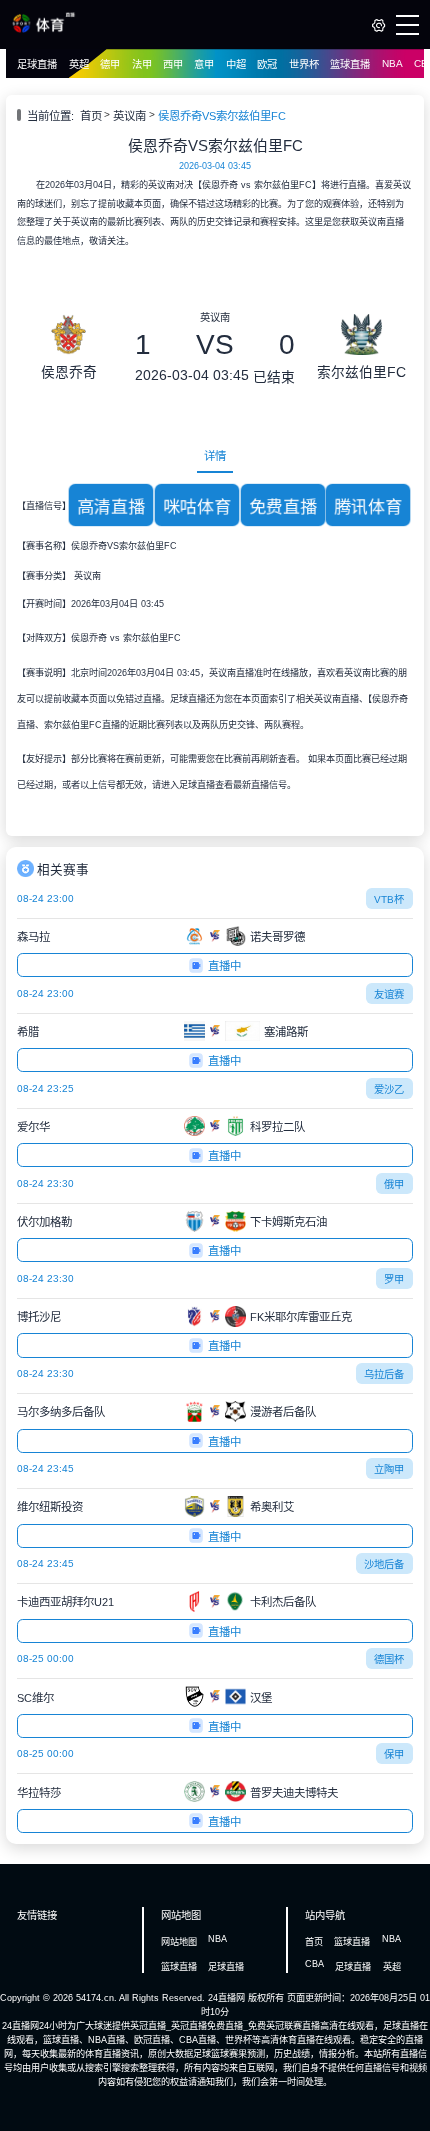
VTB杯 (389, 899)
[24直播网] (43, 30)
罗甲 (394, 1279)
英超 (79, 64)
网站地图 (179, 1942)
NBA (392, 63)
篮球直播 (350, 64)
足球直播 (37, 64)
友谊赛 (389, 994)
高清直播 (111, 506)
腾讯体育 (368, 506)
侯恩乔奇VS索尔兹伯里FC (222, 116)
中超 (236, 64)
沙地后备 (384, 1564)
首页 (91, 116)
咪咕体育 (197, 506)
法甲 (142, 64)
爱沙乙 (389, 1089)
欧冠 (267, 64)
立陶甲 (389, 1469)
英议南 (129, 116)
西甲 (173, 64)
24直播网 (226, 1998)
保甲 (394, 1754)
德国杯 (389, 1659)
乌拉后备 (384, 1374)
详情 (215, 456)
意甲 (204, 64)
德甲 (110, 64)
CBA (314, 1964)
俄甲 (394, 1184)
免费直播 (283, 506)
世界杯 (304, 64)
